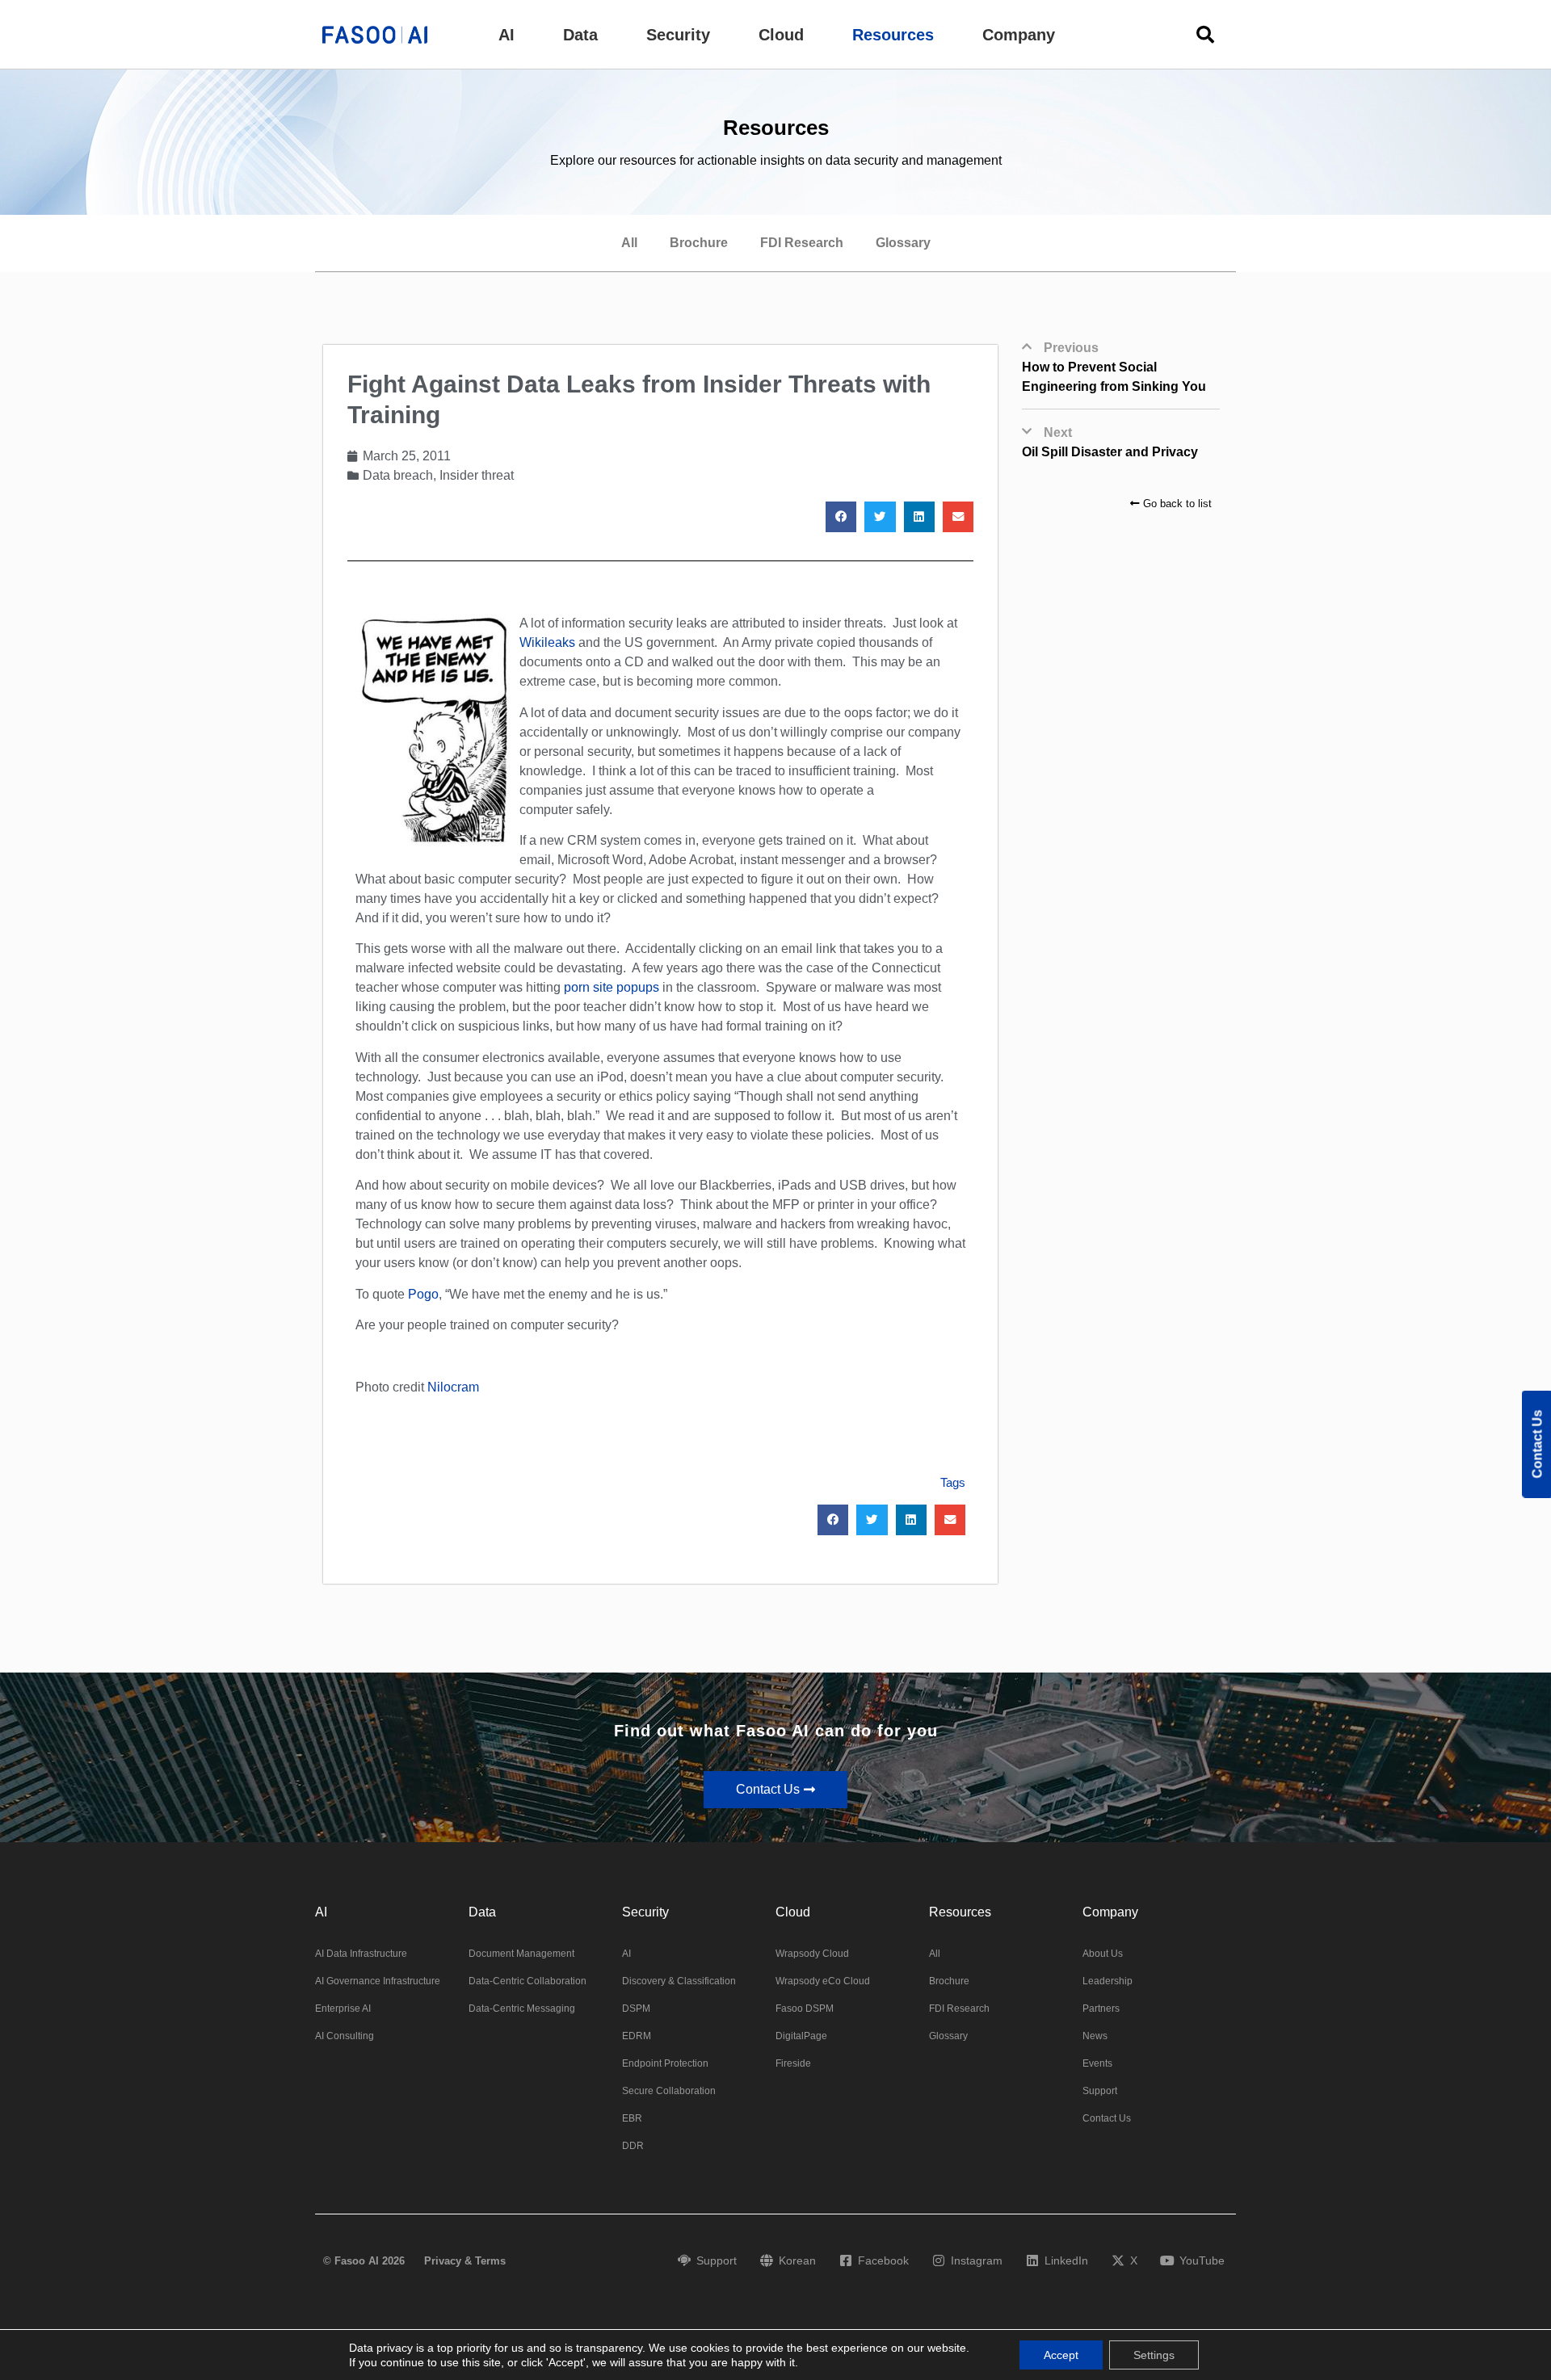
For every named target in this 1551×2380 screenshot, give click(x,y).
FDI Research (802, 243)
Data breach (398, 475)
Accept (1061, 2355)
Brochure (699, 243)
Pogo (423, 1294)
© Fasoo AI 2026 (364, 2261)
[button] (506, 35)
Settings (1154, 2355)
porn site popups (612, 987)
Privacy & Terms (465, 2261)
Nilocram (453, 1387)
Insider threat (477, 475)
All (629, 243)
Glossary (903, 243)
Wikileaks (547, 642)
